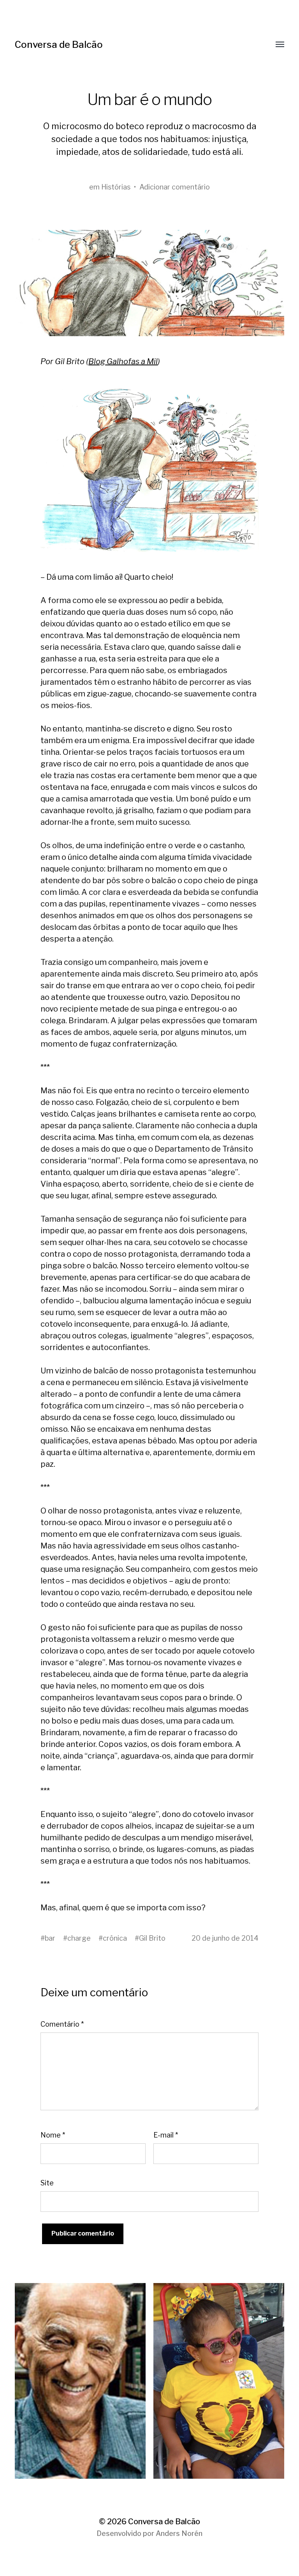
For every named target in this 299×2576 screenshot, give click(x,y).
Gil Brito (152, 1938)
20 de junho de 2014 (225, 1938)
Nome (53, 2135)
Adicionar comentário (175, 187)
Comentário (62, 2024)
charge (79, 1938)
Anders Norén (179, 2533)
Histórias (116, 187)
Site (47, 2183)
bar (50, 1938)
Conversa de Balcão (59, 45)
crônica (115, 1938)
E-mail (166, 2135)
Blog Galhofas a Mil (123, 361)
